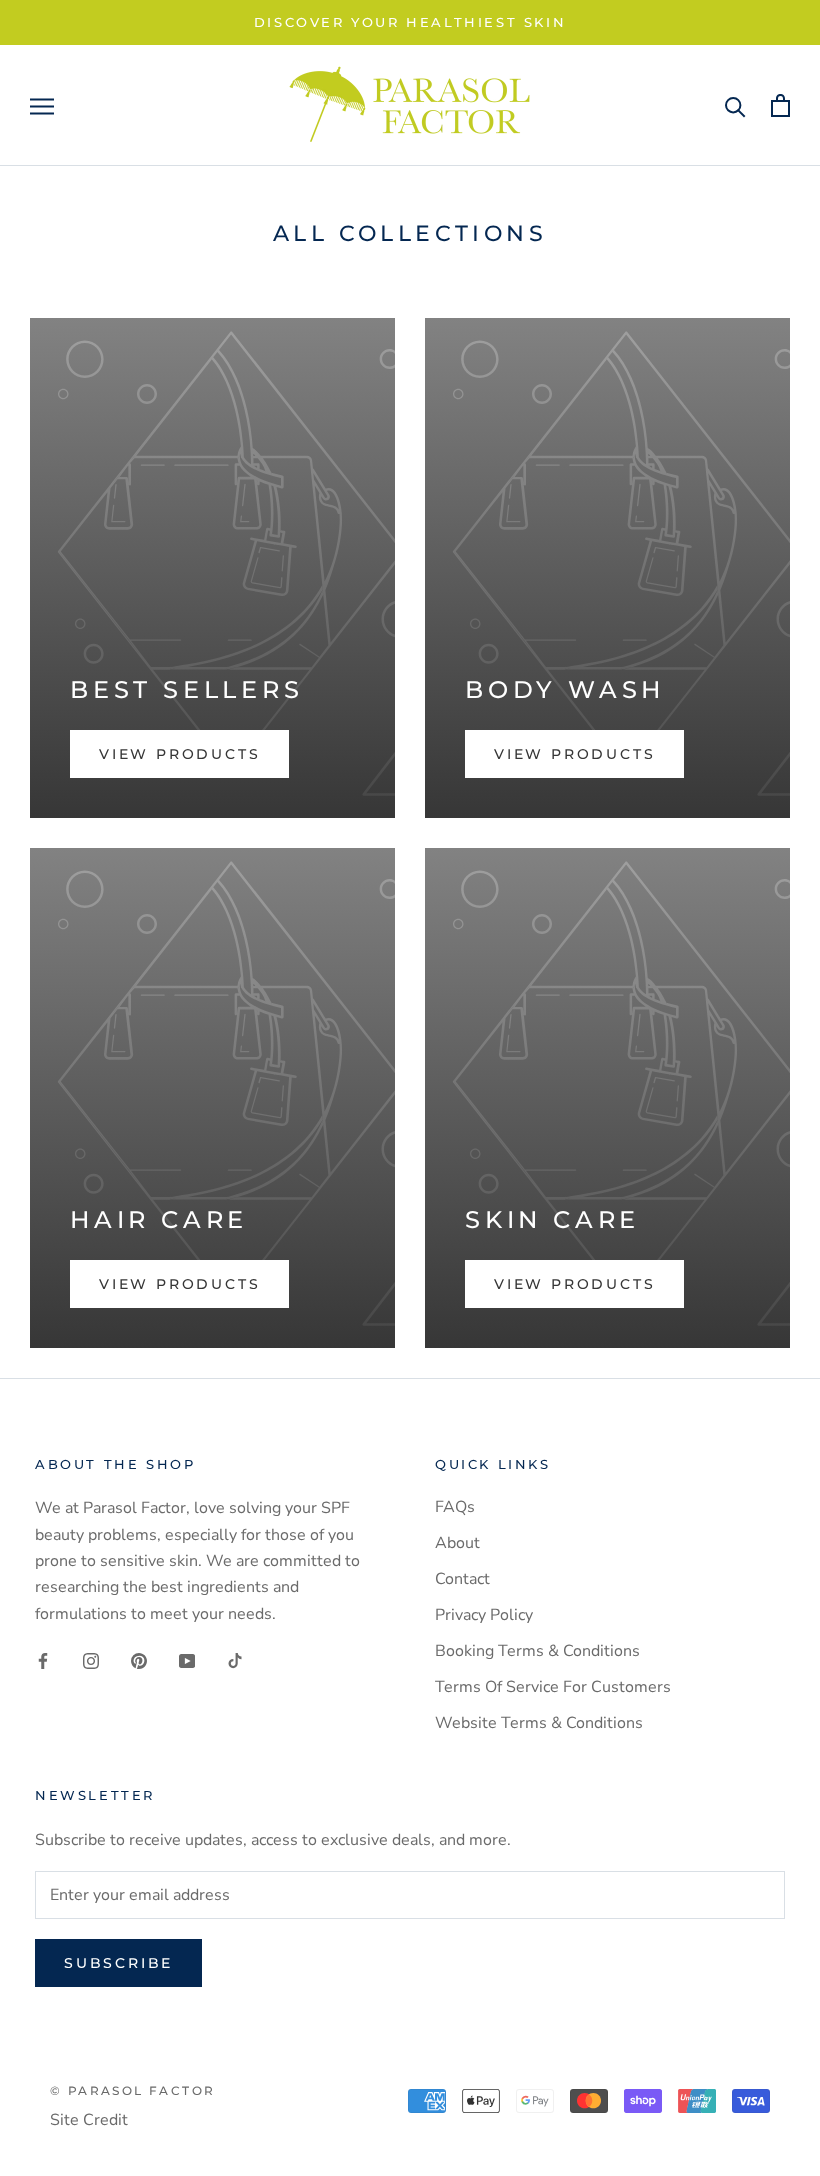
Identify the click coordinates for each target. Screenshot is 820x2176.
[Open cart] (780, 105)
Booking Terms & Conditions (537, 1651)
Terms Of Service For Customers (555, 1687)
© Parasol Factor (132, 2090)
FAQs (455, 1507)
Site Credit (89, 2120)
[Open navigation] (42, 106)
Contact (462, 1579)
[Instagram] (91, 1660)
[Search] (735, 105)
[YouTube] (187, 1660)
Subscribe (118, 1963)
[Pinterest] (139, 1660)
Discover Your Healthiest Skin (410, 22)
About (457, 1543)
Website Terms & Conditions (539, 1723)
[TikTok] (235, 1660)
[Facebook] (43, 1660)
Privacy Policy (484, 1615)
